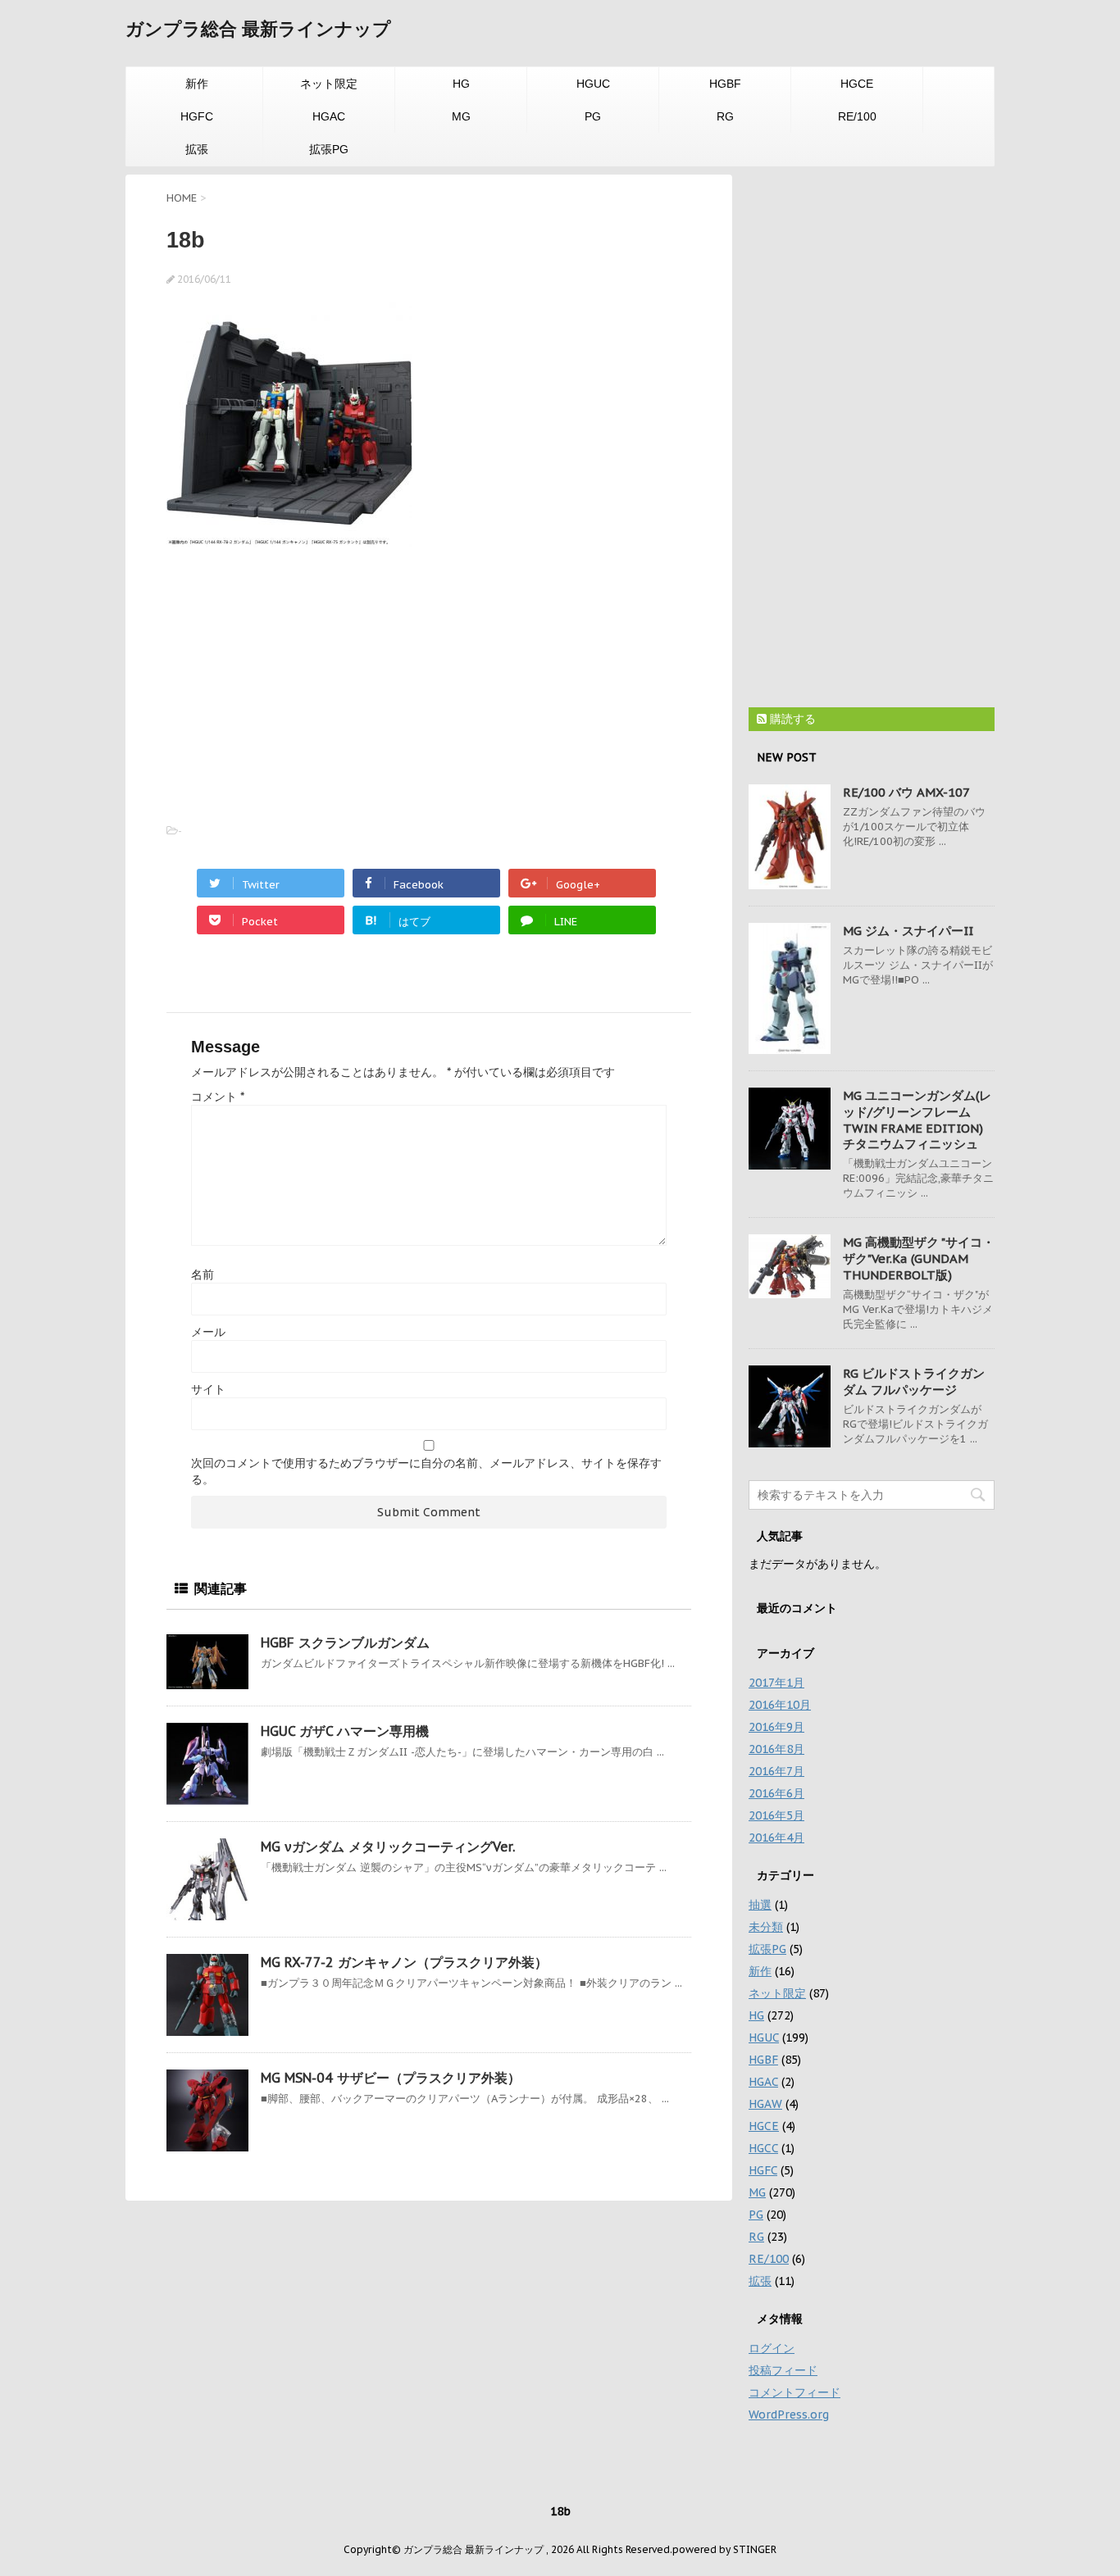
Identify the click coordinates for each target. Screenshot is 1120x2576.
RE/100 (857, 116)
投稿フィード (783, 2370)
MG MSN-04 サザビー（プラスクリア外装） (391, 2078)
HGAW (765, 2104)
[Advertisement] (304, 679)
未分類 (766, 1927)
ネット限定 (329, 84)
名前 (203, 1274)
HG (461, 84)
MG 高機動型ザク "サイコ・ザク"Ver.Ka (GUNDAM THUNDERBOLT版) (919, 1258)
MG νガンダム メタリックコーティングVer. (388, 1847)
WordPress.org (789, 2415)
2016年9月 (776, 1727)
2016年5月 (776, 1815)
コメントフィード (794, 2392)
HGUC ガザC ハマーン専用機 (345, 1731)
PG (593, 116)
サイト (208, 1389)
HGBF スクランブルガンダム (345, 1642)
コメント (218, 1097)
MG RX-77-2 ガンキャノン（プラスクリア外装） (404, 1962)
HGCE (857, 84)
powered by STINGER (724, 2549)
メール (208, 1332)
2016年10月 (780, 1705)
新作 (197, 84)
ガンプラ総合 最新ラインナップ (258, 29)
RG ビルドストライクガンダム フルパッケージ (914, 1381)
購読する (791, 719)
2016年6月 (776, 1793)
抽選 (760, 1905)
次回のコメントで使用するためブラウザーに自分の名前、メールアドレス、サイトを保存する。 (426, 1471)
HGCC (763, 2148)
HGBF (725, 84)
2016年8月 (776, 1749)
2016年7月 (776, 1771)
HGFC (197, 116)
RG (725, 116)
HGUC (593, 84)
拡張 (197, 149)
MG (461, 116)
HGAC (329, 116)
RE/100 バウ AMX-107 (906, 792)
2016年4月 (776, 1838)
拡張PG (329, 149)
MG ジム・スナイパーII (908, 931)
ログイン (772, 2348)
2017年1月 (776, 1683)
